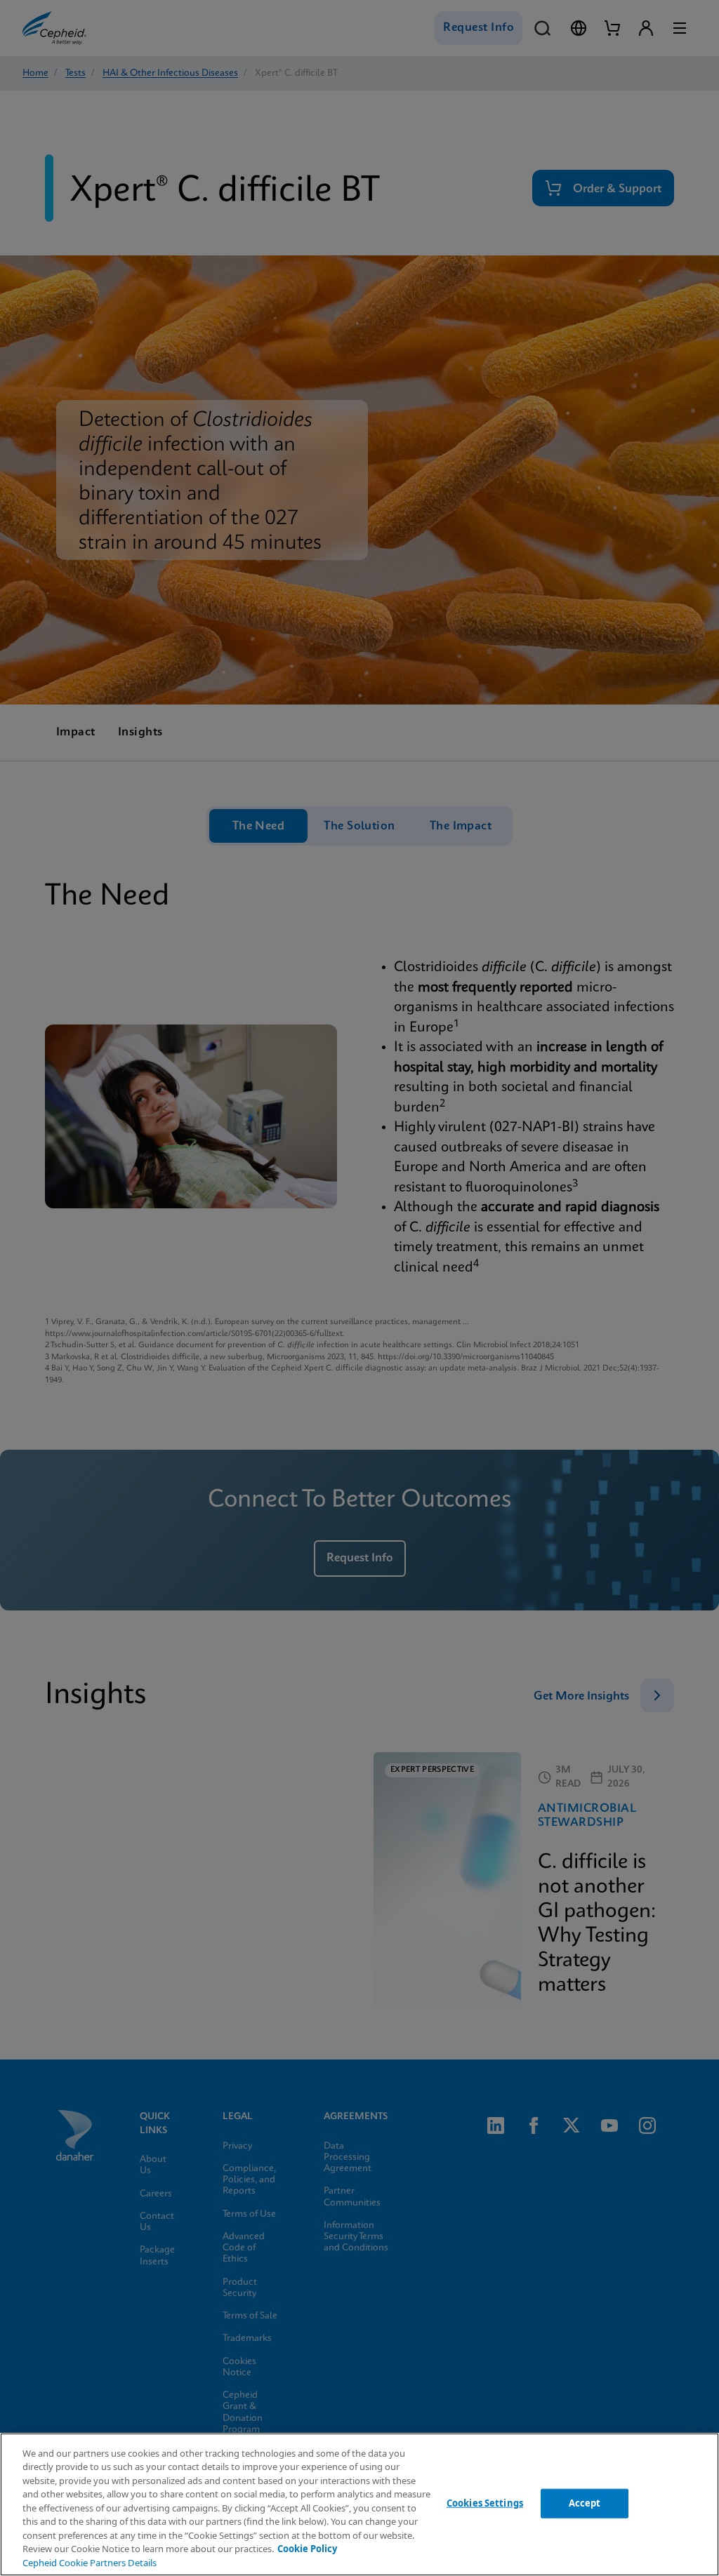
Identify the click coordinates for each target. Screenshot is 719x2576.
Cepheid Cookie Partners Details (90, 2563)
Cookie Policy (307, 2549)
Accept (585, 2503)
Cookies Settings (485, 2503)
